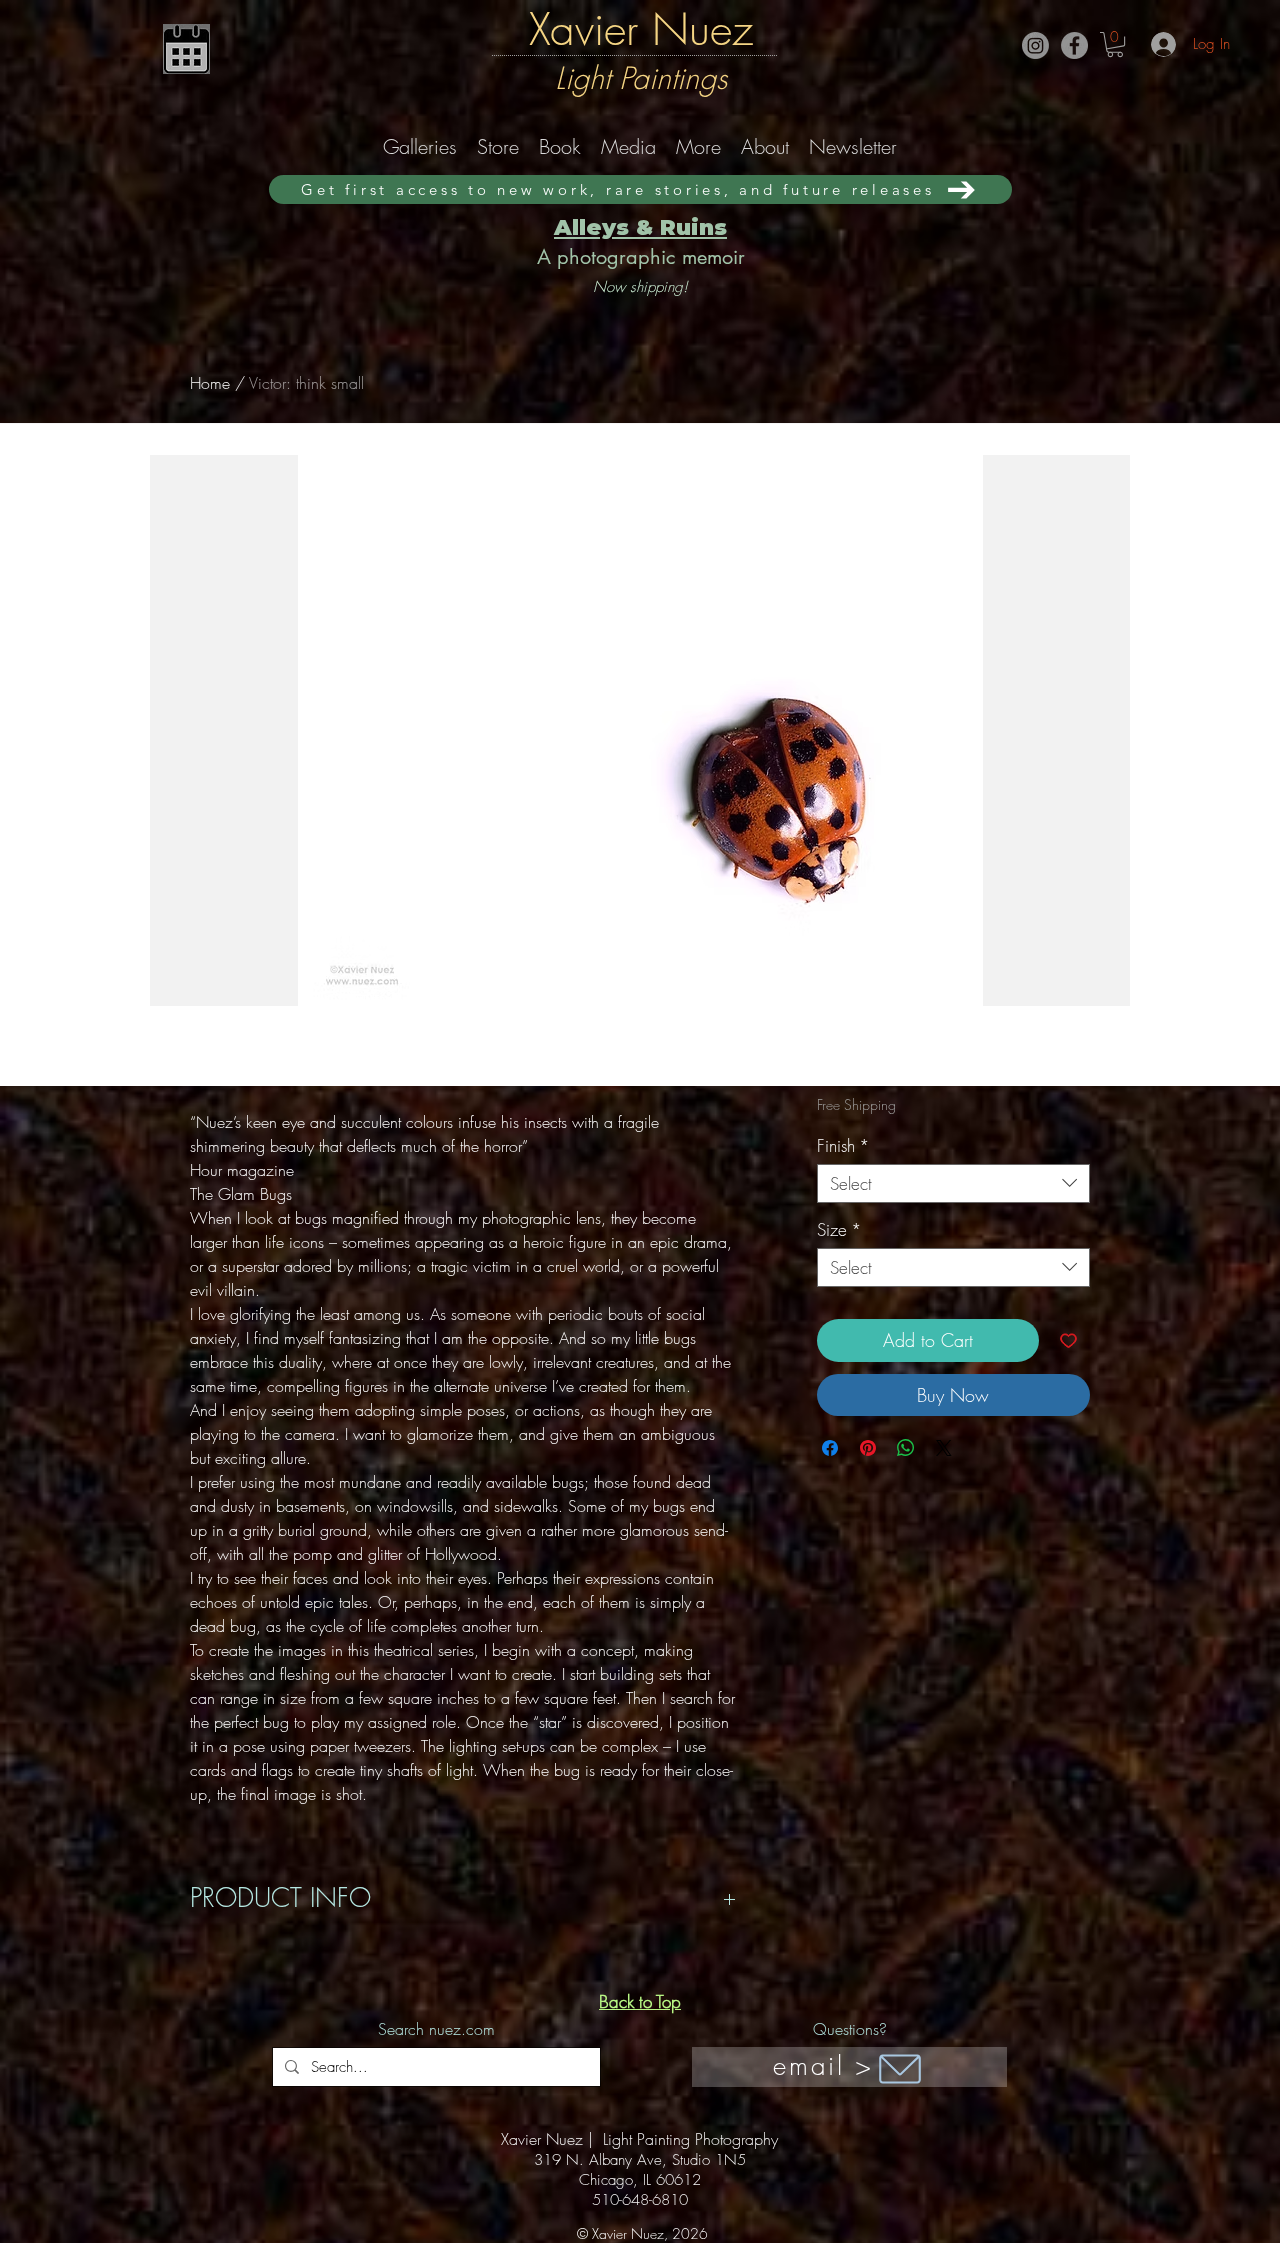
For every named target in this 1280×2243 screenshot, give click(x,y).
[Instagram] (1035, 45)
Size (839, 1229)
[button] (1115, 44)
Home (210, 383)
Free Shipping (856, 1104)
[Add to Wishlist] (1068, 1340)
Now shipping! (640, 287)
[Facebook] (1074, 45)
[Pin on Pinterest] (868, 1448)
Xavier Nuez (641, 29)
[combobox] (953, 1183)
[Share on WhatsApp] (906, 1448)
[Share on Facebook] (830, 1448)
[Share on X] (944, 1448)
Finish (843, 1145)
